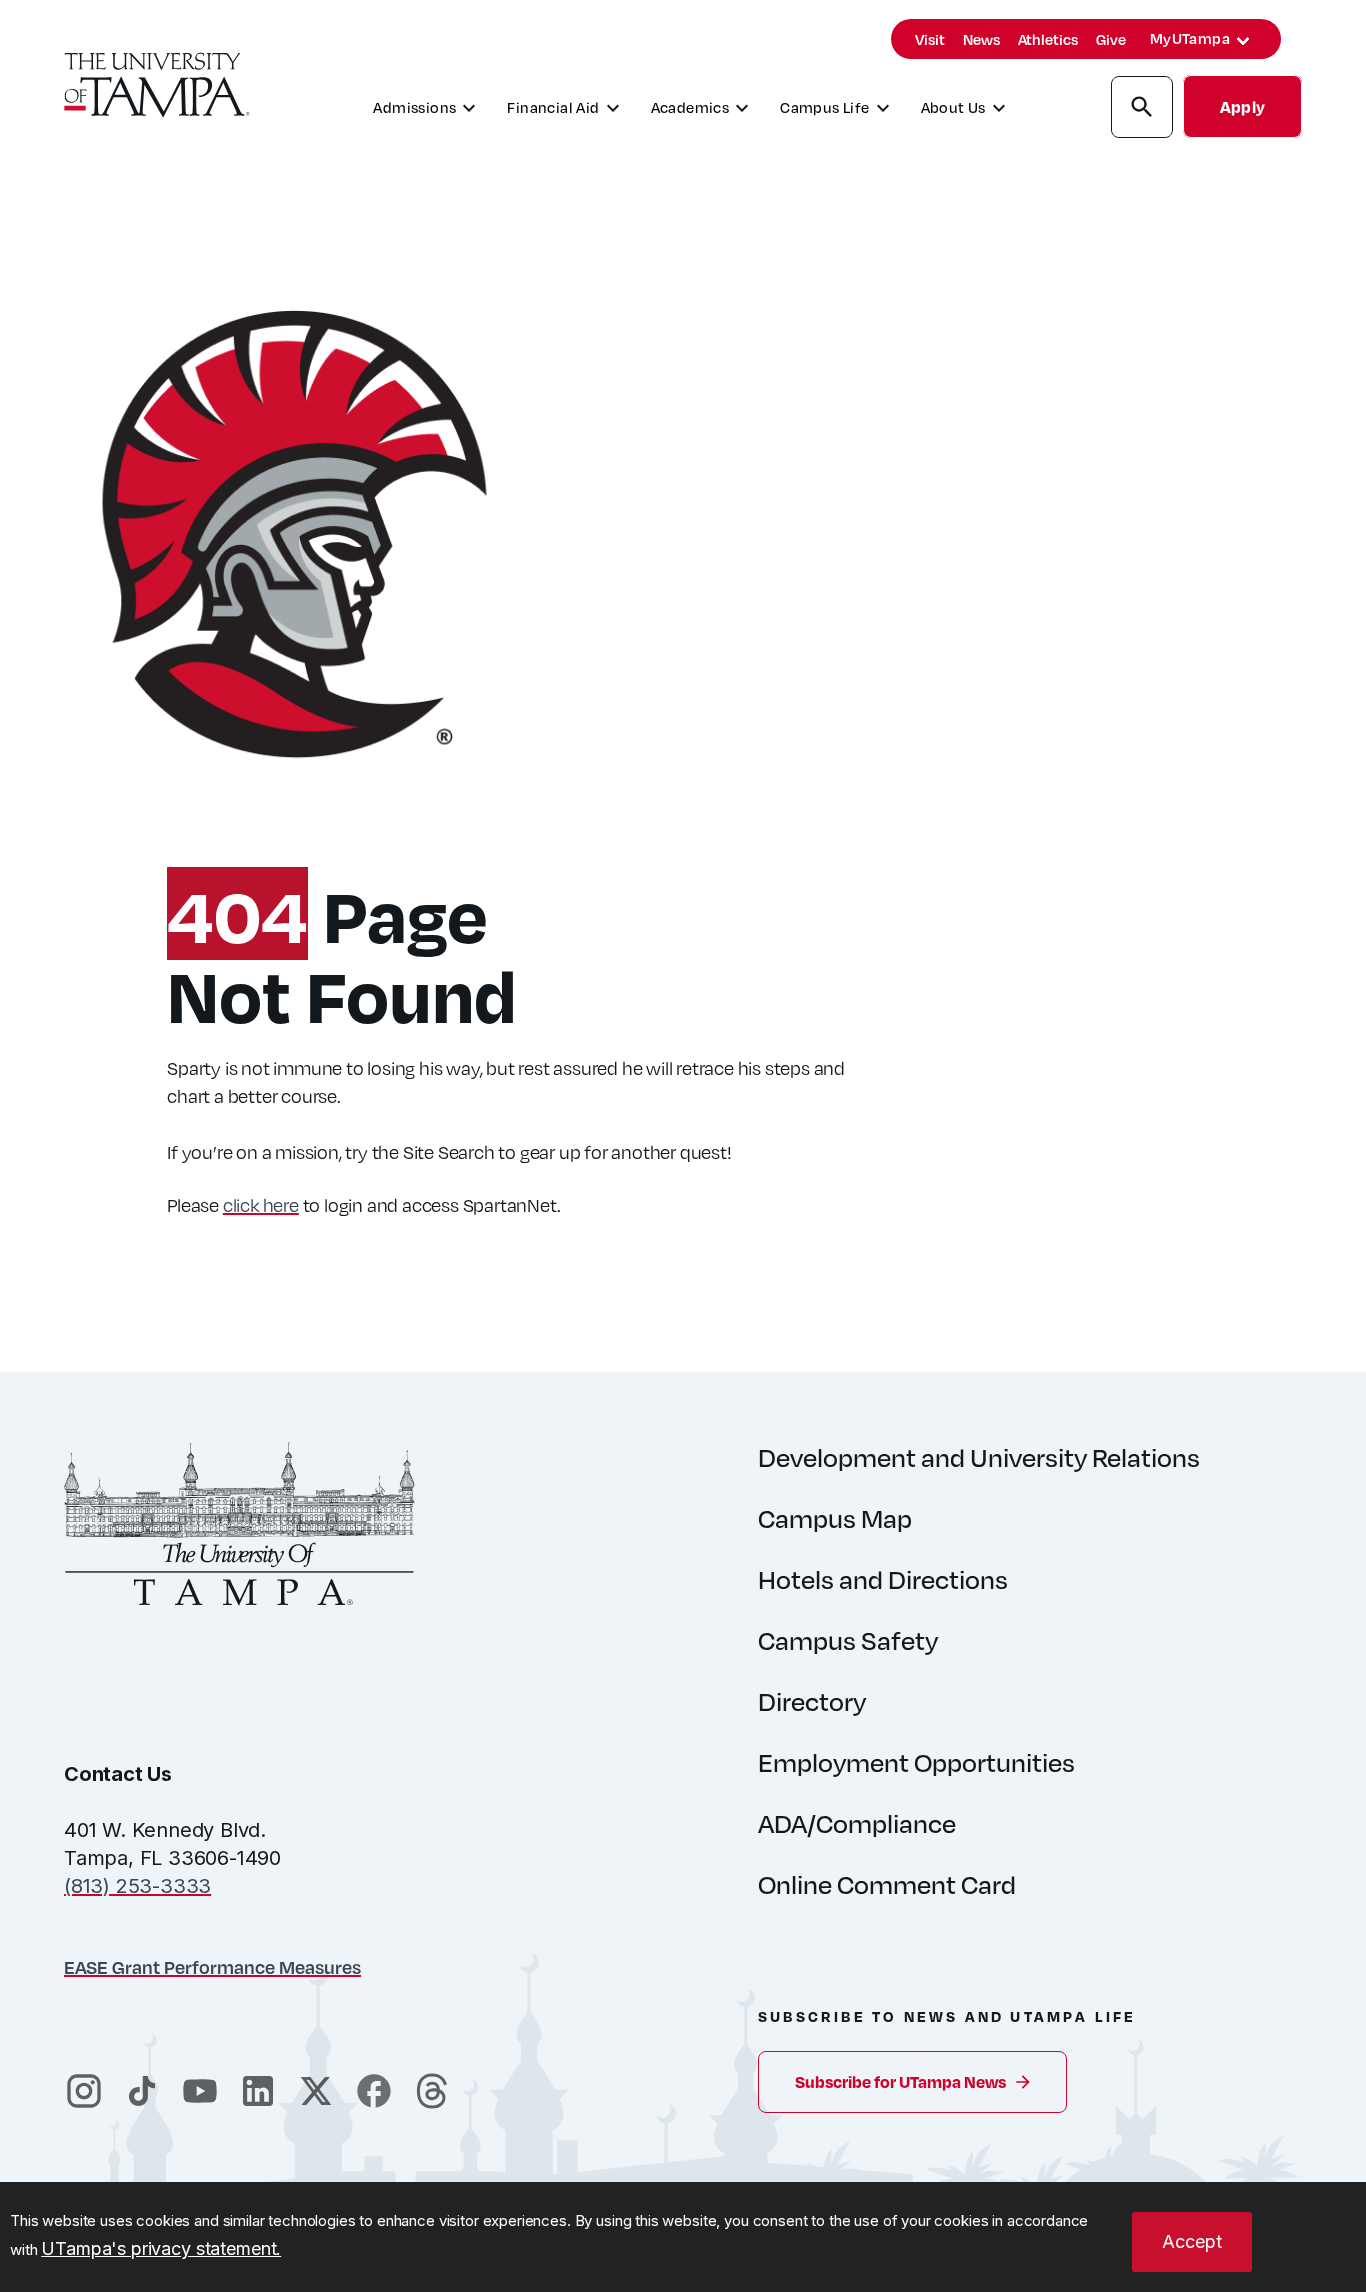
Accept (1192, 2241)
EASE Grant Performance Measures (212, 1966)
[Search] (1142, 110)
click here (261, 1205)
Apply (1242, 106)
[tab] (1243, 41)
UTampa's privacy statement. (161, 2248)
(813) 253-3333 (137, 1886)
